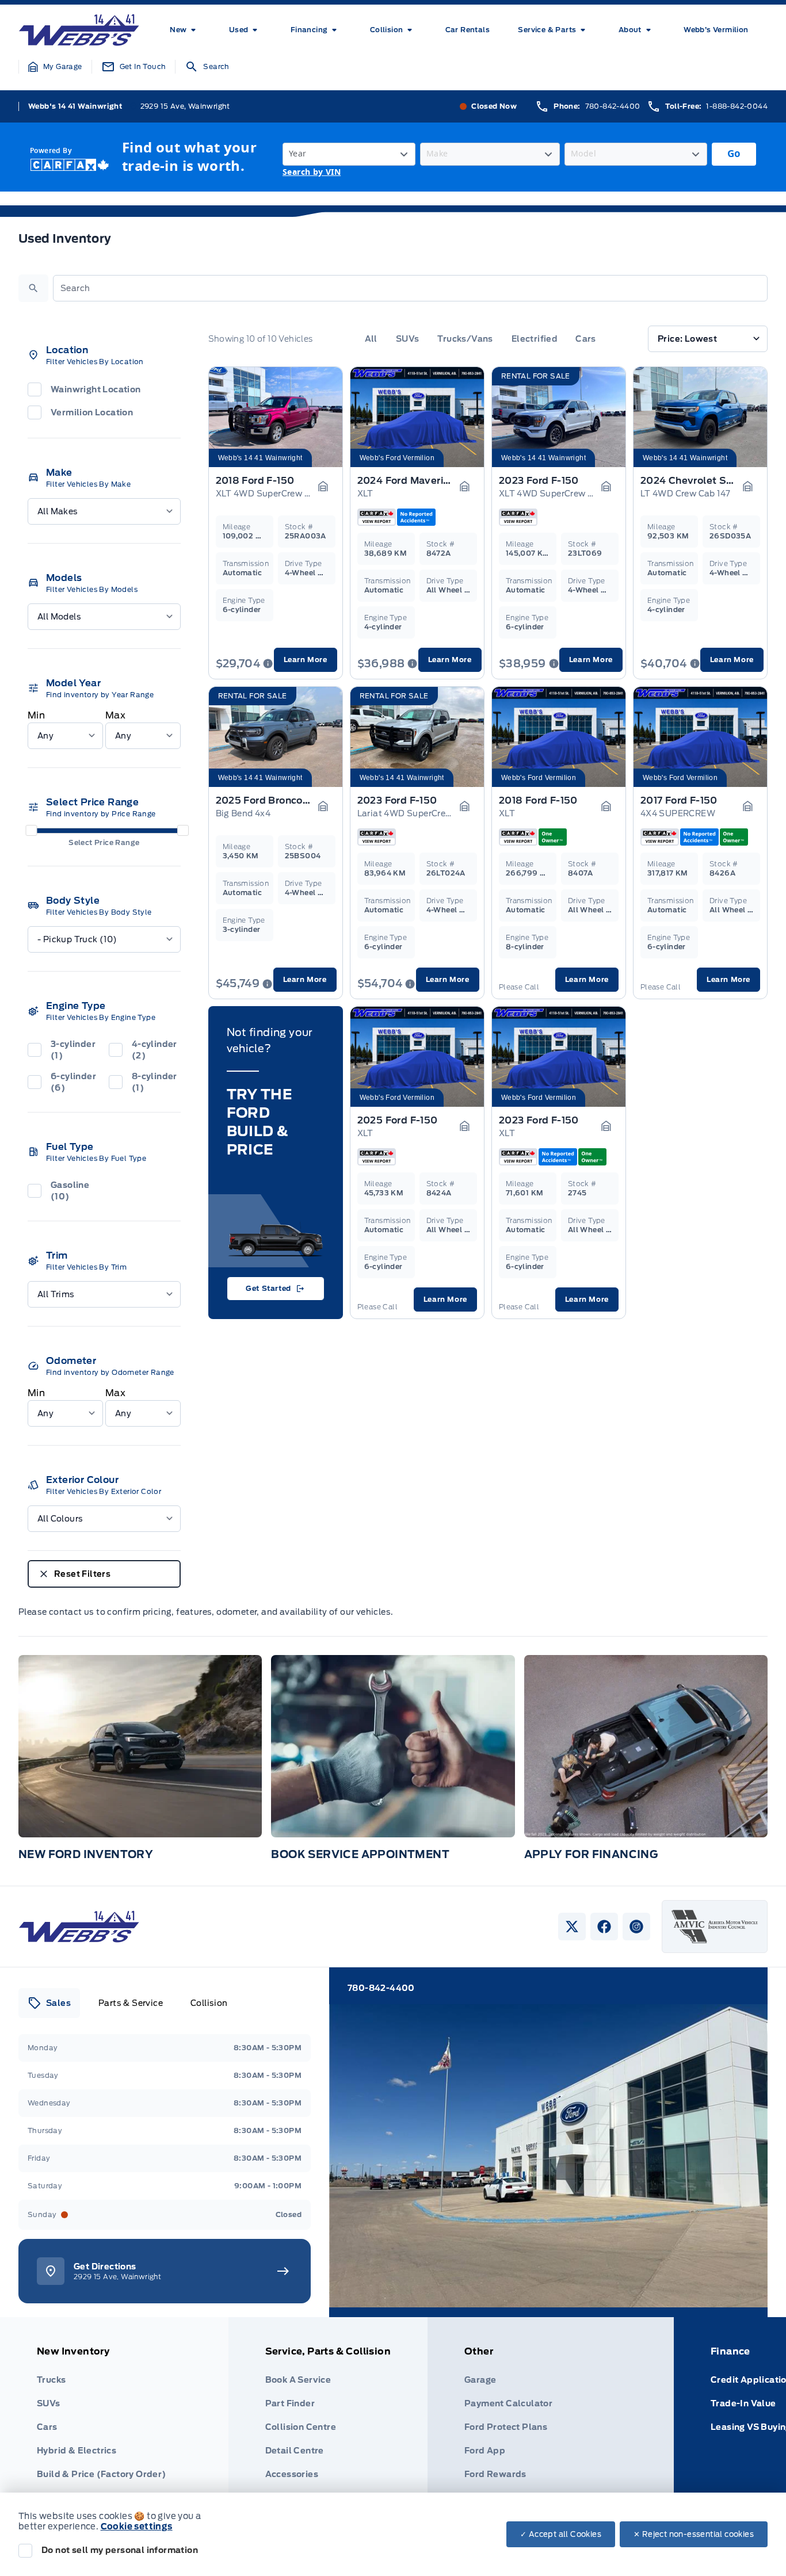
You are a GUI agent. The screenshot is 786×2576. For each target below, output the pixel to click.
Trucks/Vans (465, 339)
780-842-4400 (613, 106)
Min (36, 715)
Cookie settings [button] (137, 2527)
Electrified (534, 339)
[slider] (31, 830)
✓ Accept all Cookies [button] (561, 2534)
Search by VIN (312, 172)
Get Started (268, 1288)
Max (115, 715)
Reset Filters (82, 1574)
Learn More (306, 660)
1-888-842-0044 (737, 106)
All (371, 339)
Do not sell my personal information (120, 2550)
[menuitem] (185, 30)
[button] (55, 67)
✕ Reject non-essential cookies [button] (694, 2534)
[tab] (49, 2003)
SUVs (408, 339)
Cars (586, 339)
